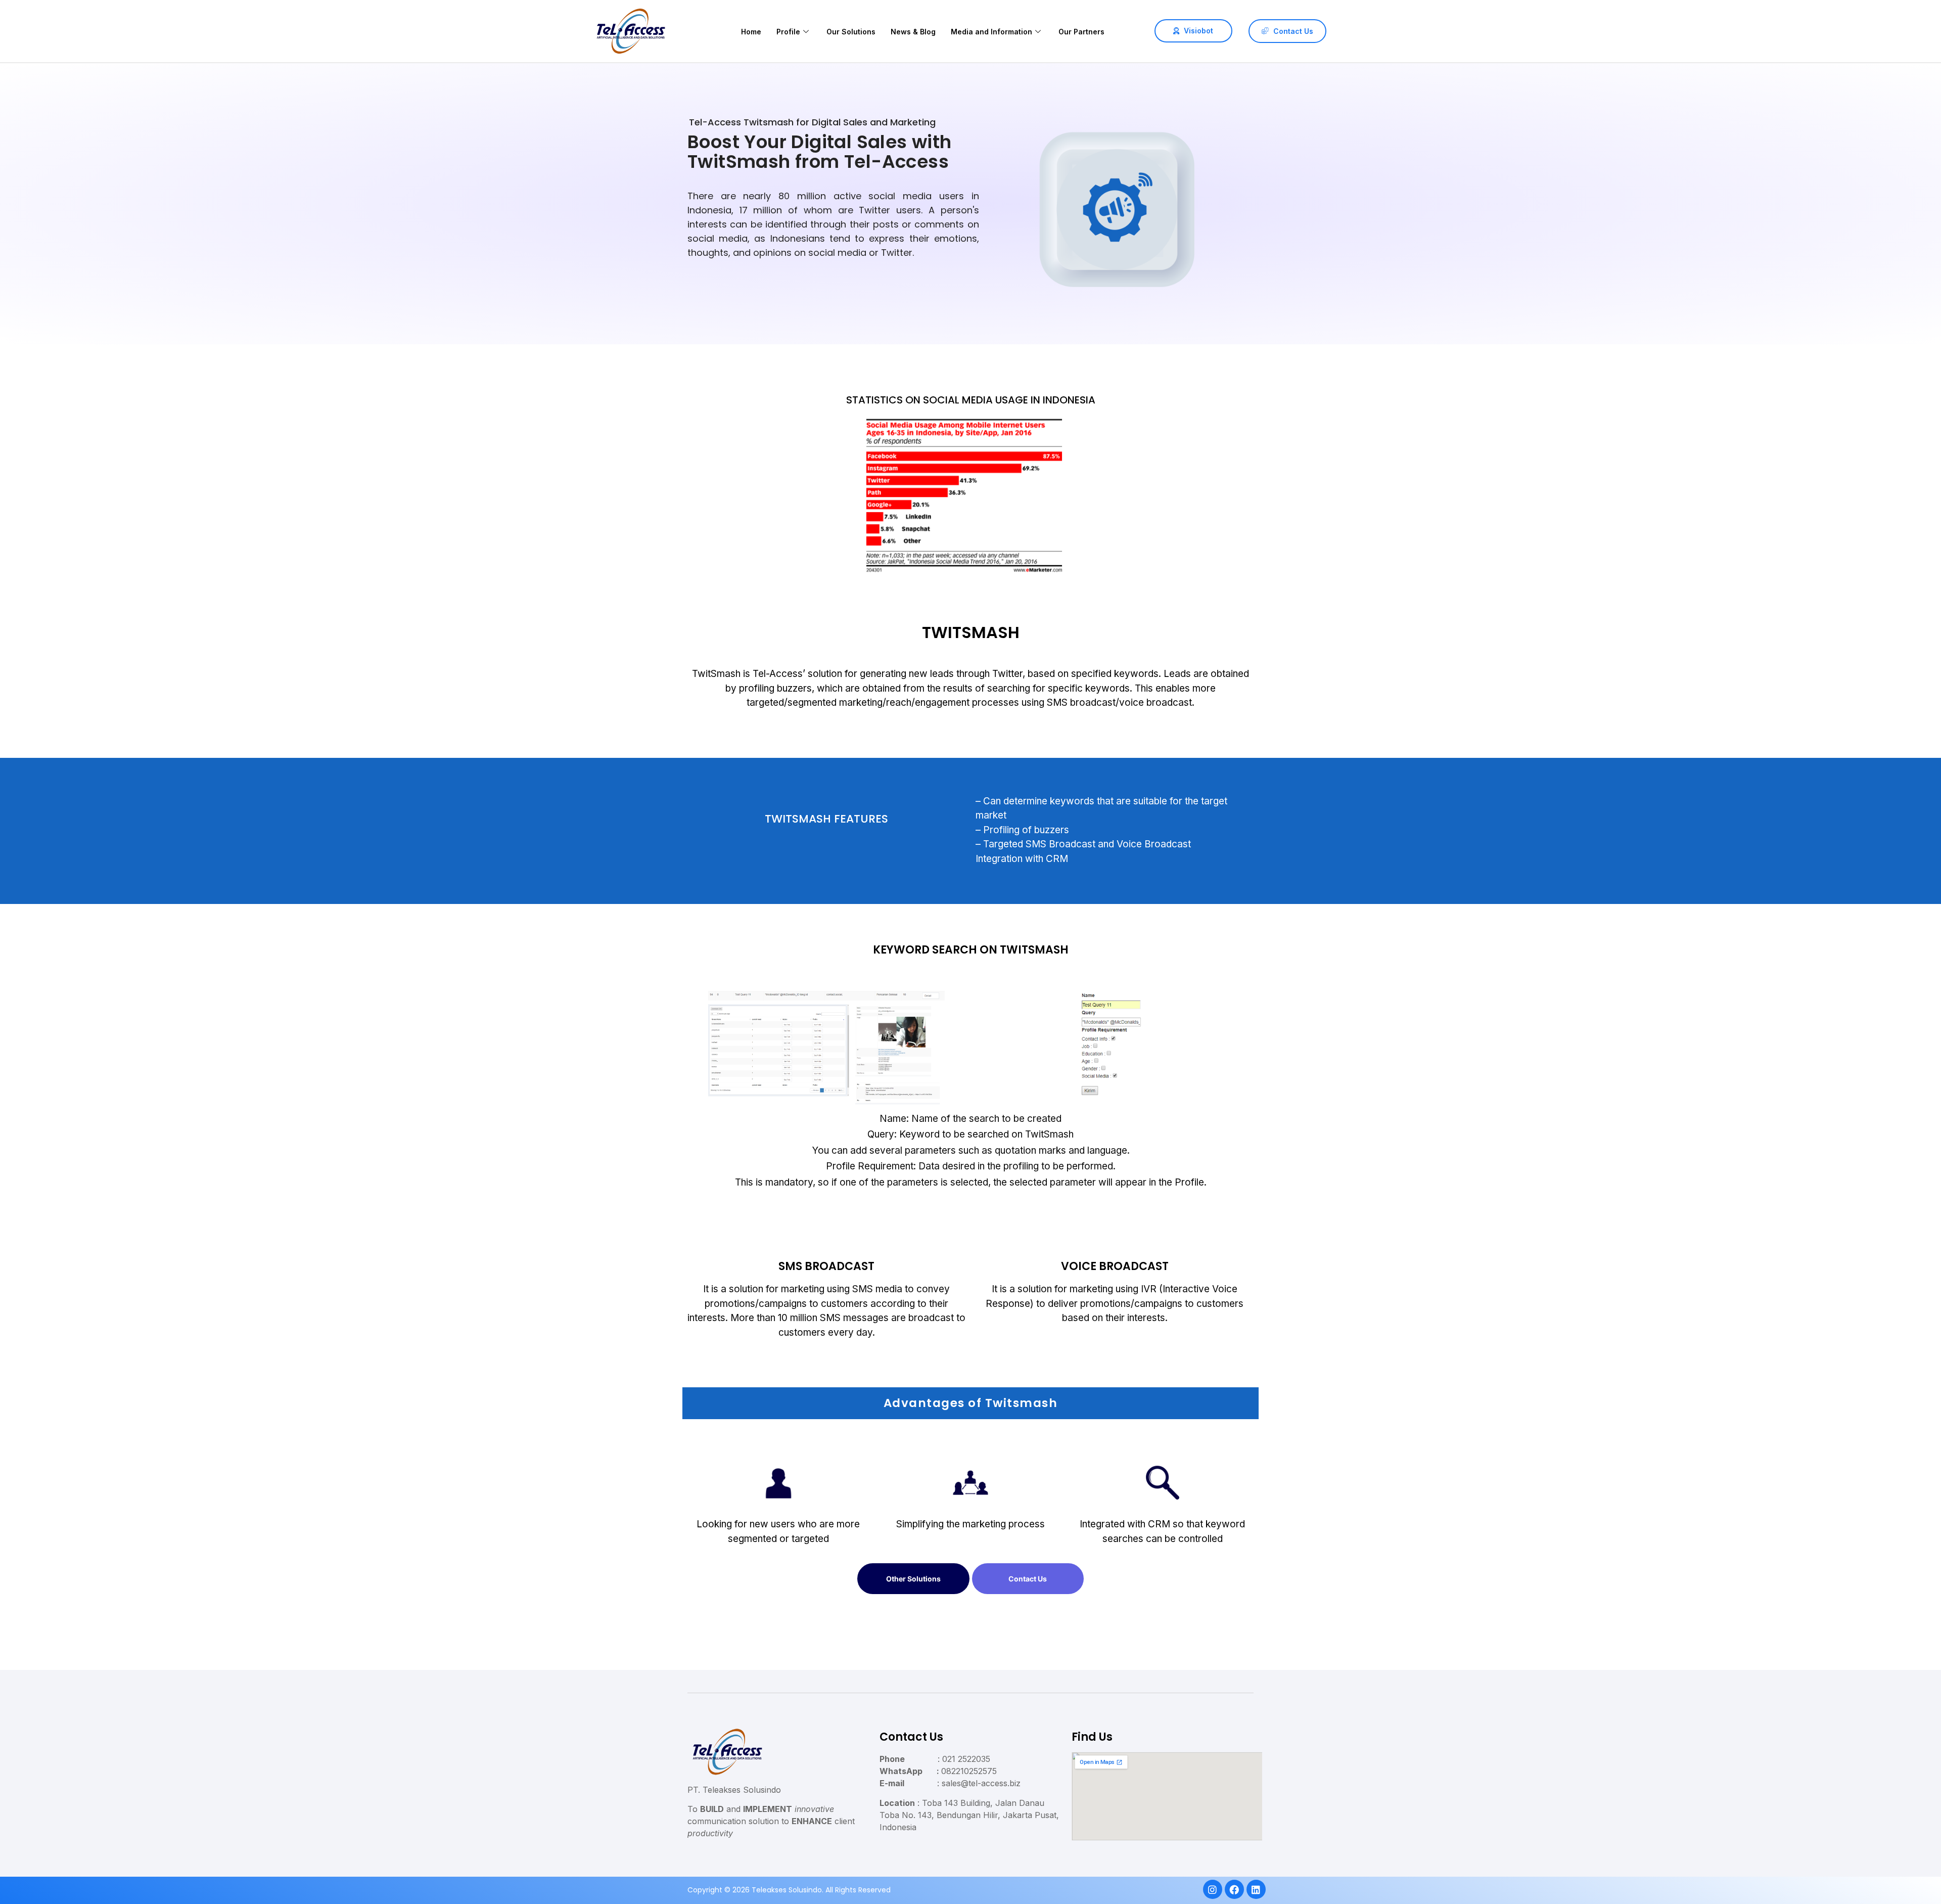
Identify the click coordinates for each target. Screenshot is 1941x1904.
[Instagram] (1212, 1889)
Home (751, 32)
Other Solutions (913, 1579)
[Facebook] (1234, 1889)
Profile (788, 32)
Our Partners (1081, 32)
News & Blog (913, 32)
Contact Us (1028, 1579)
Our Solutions (851, 32)
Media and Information (991, 32)
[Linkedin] (1256, 1889)
